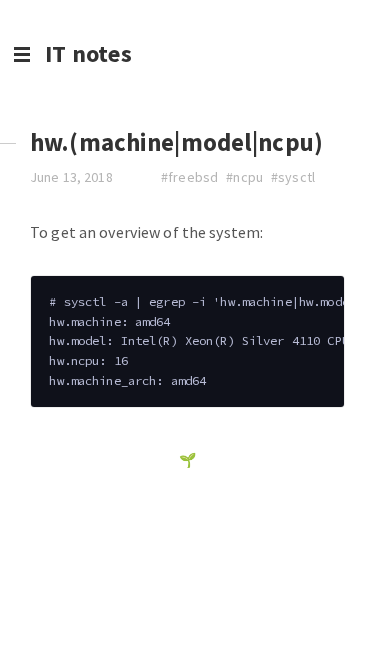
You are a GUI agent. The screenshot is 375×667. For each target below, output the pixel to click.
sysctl (296, 177)
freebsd (193, 177)
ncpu (248, 177)
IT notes (88, 53)
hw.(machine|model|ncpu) (176, 142)
